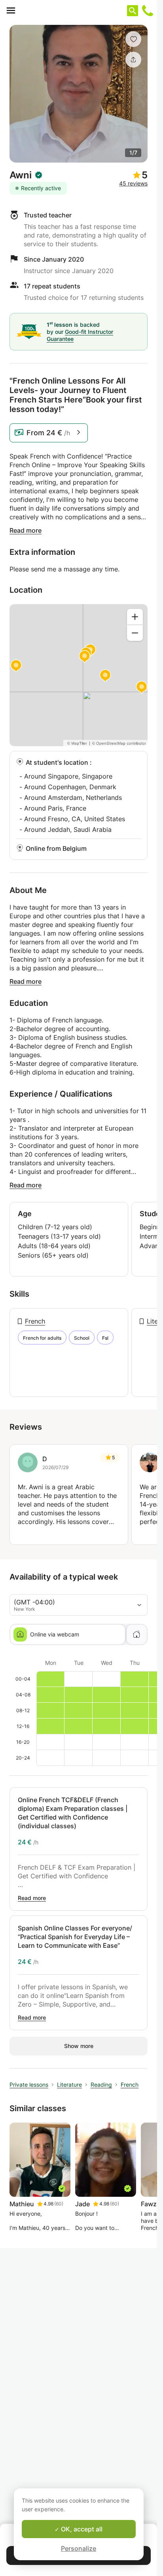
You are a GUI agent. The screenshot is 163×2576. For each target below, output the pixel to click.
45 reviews (133, 183)
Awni (21, 175)
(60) (59, 2204)
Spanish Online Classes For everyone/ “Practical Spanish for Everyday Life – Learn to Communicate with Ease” (75, 1937)
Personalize (79, 2548)
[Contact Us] (148, 11)
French (35, 1321)
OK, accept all (81, 2529)
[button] (133, 39)
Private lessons (29, 2085)
